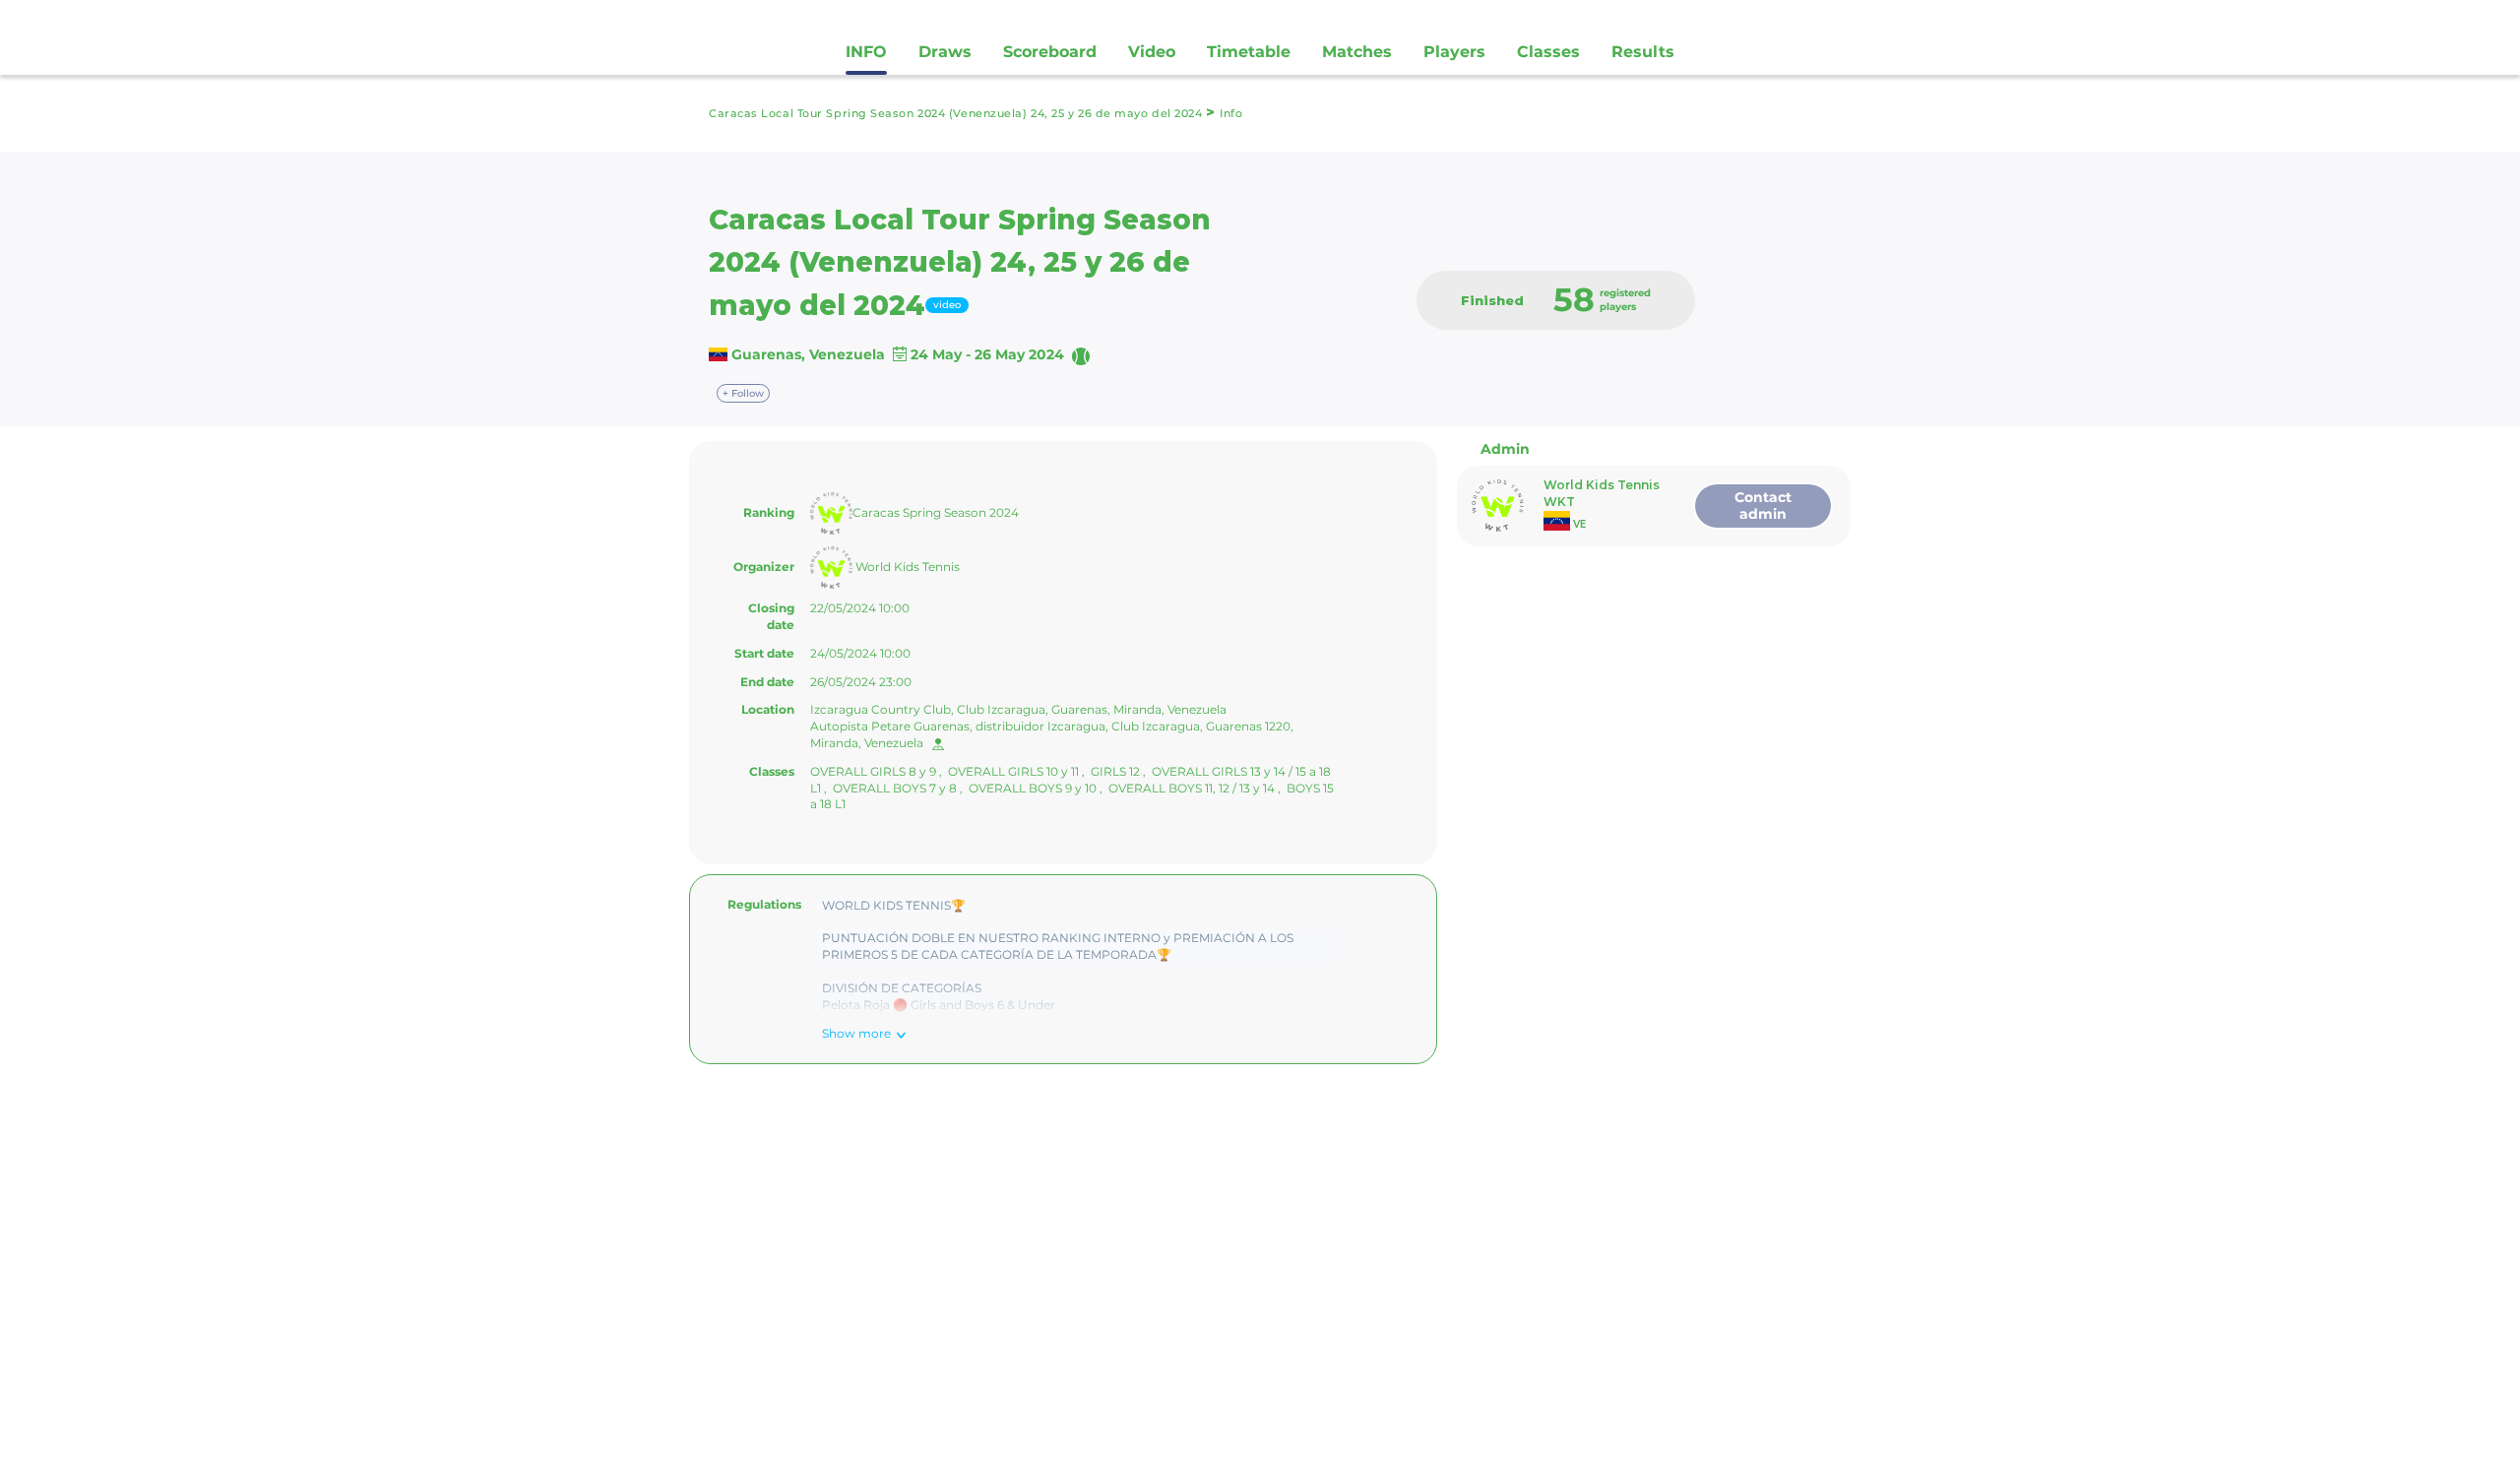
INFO (866, 52)
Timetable (1249, 52)
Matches (1357, 52)
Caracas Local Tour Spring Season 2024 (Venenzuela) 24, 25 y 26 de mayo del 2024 (957, 113)
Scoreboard (1050, 52)
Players (1454, 52)
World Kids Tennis (906, 567)
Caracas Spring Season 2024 (936, 512)
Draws (945, 52)
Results (1643, 52)
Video (1152, 52)
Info (1231, 113)
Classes (1548, 52)
